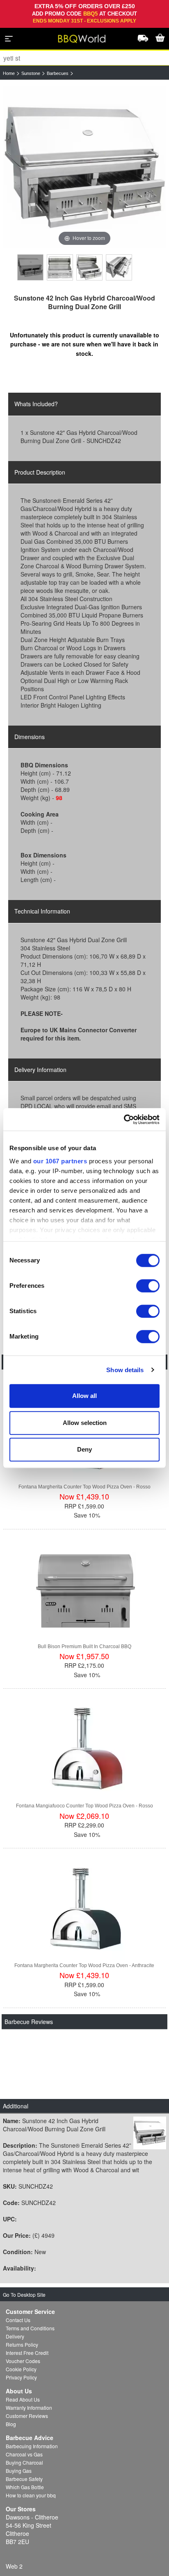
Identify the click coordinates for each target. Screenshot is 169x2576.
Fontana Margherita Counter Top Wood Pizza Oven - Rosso (84, 1487)
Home (9, 73)
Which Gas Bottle (25, 2487)
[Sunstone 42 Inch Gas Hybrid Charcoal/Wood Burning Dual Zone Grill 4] (119, 267)
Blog (11, 2424)
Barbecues (58, 73)
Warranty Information (29, 2408)
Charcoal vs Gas (24, 2454)
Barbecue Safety (24, 2479)
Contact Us (18, 2320)
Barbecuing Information (32, 2446)
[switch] (148, 1286)
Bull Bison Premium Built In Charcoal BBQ (84, 1646)
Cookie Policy (21, 2369)
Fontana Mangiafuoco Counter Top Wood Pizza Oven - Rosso (84, 1806)
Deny (84, 1449)
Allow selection (85, 1423)
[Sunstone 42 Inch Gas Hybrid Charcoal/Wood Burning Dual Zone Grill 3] (89, 267)
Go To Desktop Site (24, 2294)
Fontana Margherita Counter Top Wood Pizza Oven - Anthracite (84, 1965)
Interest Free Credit (27, 2353)
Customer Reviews (27, 2416)
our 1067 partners (60, 1161)
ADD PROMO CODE (58, 14)
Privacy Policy (21, 2377)
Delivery (15, 2336)
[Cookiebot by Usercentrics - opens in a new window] (124, 1120)
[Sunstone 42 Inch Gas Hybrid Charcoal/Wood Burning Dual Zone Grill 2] (60, 267)
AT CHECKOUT (118, 14)
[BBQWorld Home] (81, 39)
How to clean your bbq (31, 2495)
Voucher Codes (23, 2361)
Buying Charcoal (24, 2462)
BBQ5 (90, 14)
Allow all (84, 1396)
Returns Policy (22, 2344)
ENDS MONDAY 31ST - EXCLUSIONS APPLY (84, 21)
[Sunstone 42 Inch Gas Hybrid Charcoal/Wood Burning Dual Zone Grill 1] (30, 267)
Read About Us (23, 2399)
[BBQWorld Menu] (9, 38)
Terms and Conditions (30, 2328)
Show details (125, 1370)
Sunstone (31, 73)
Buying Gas (19, 2471)
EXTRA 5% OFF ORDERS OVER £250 (85, 6)
